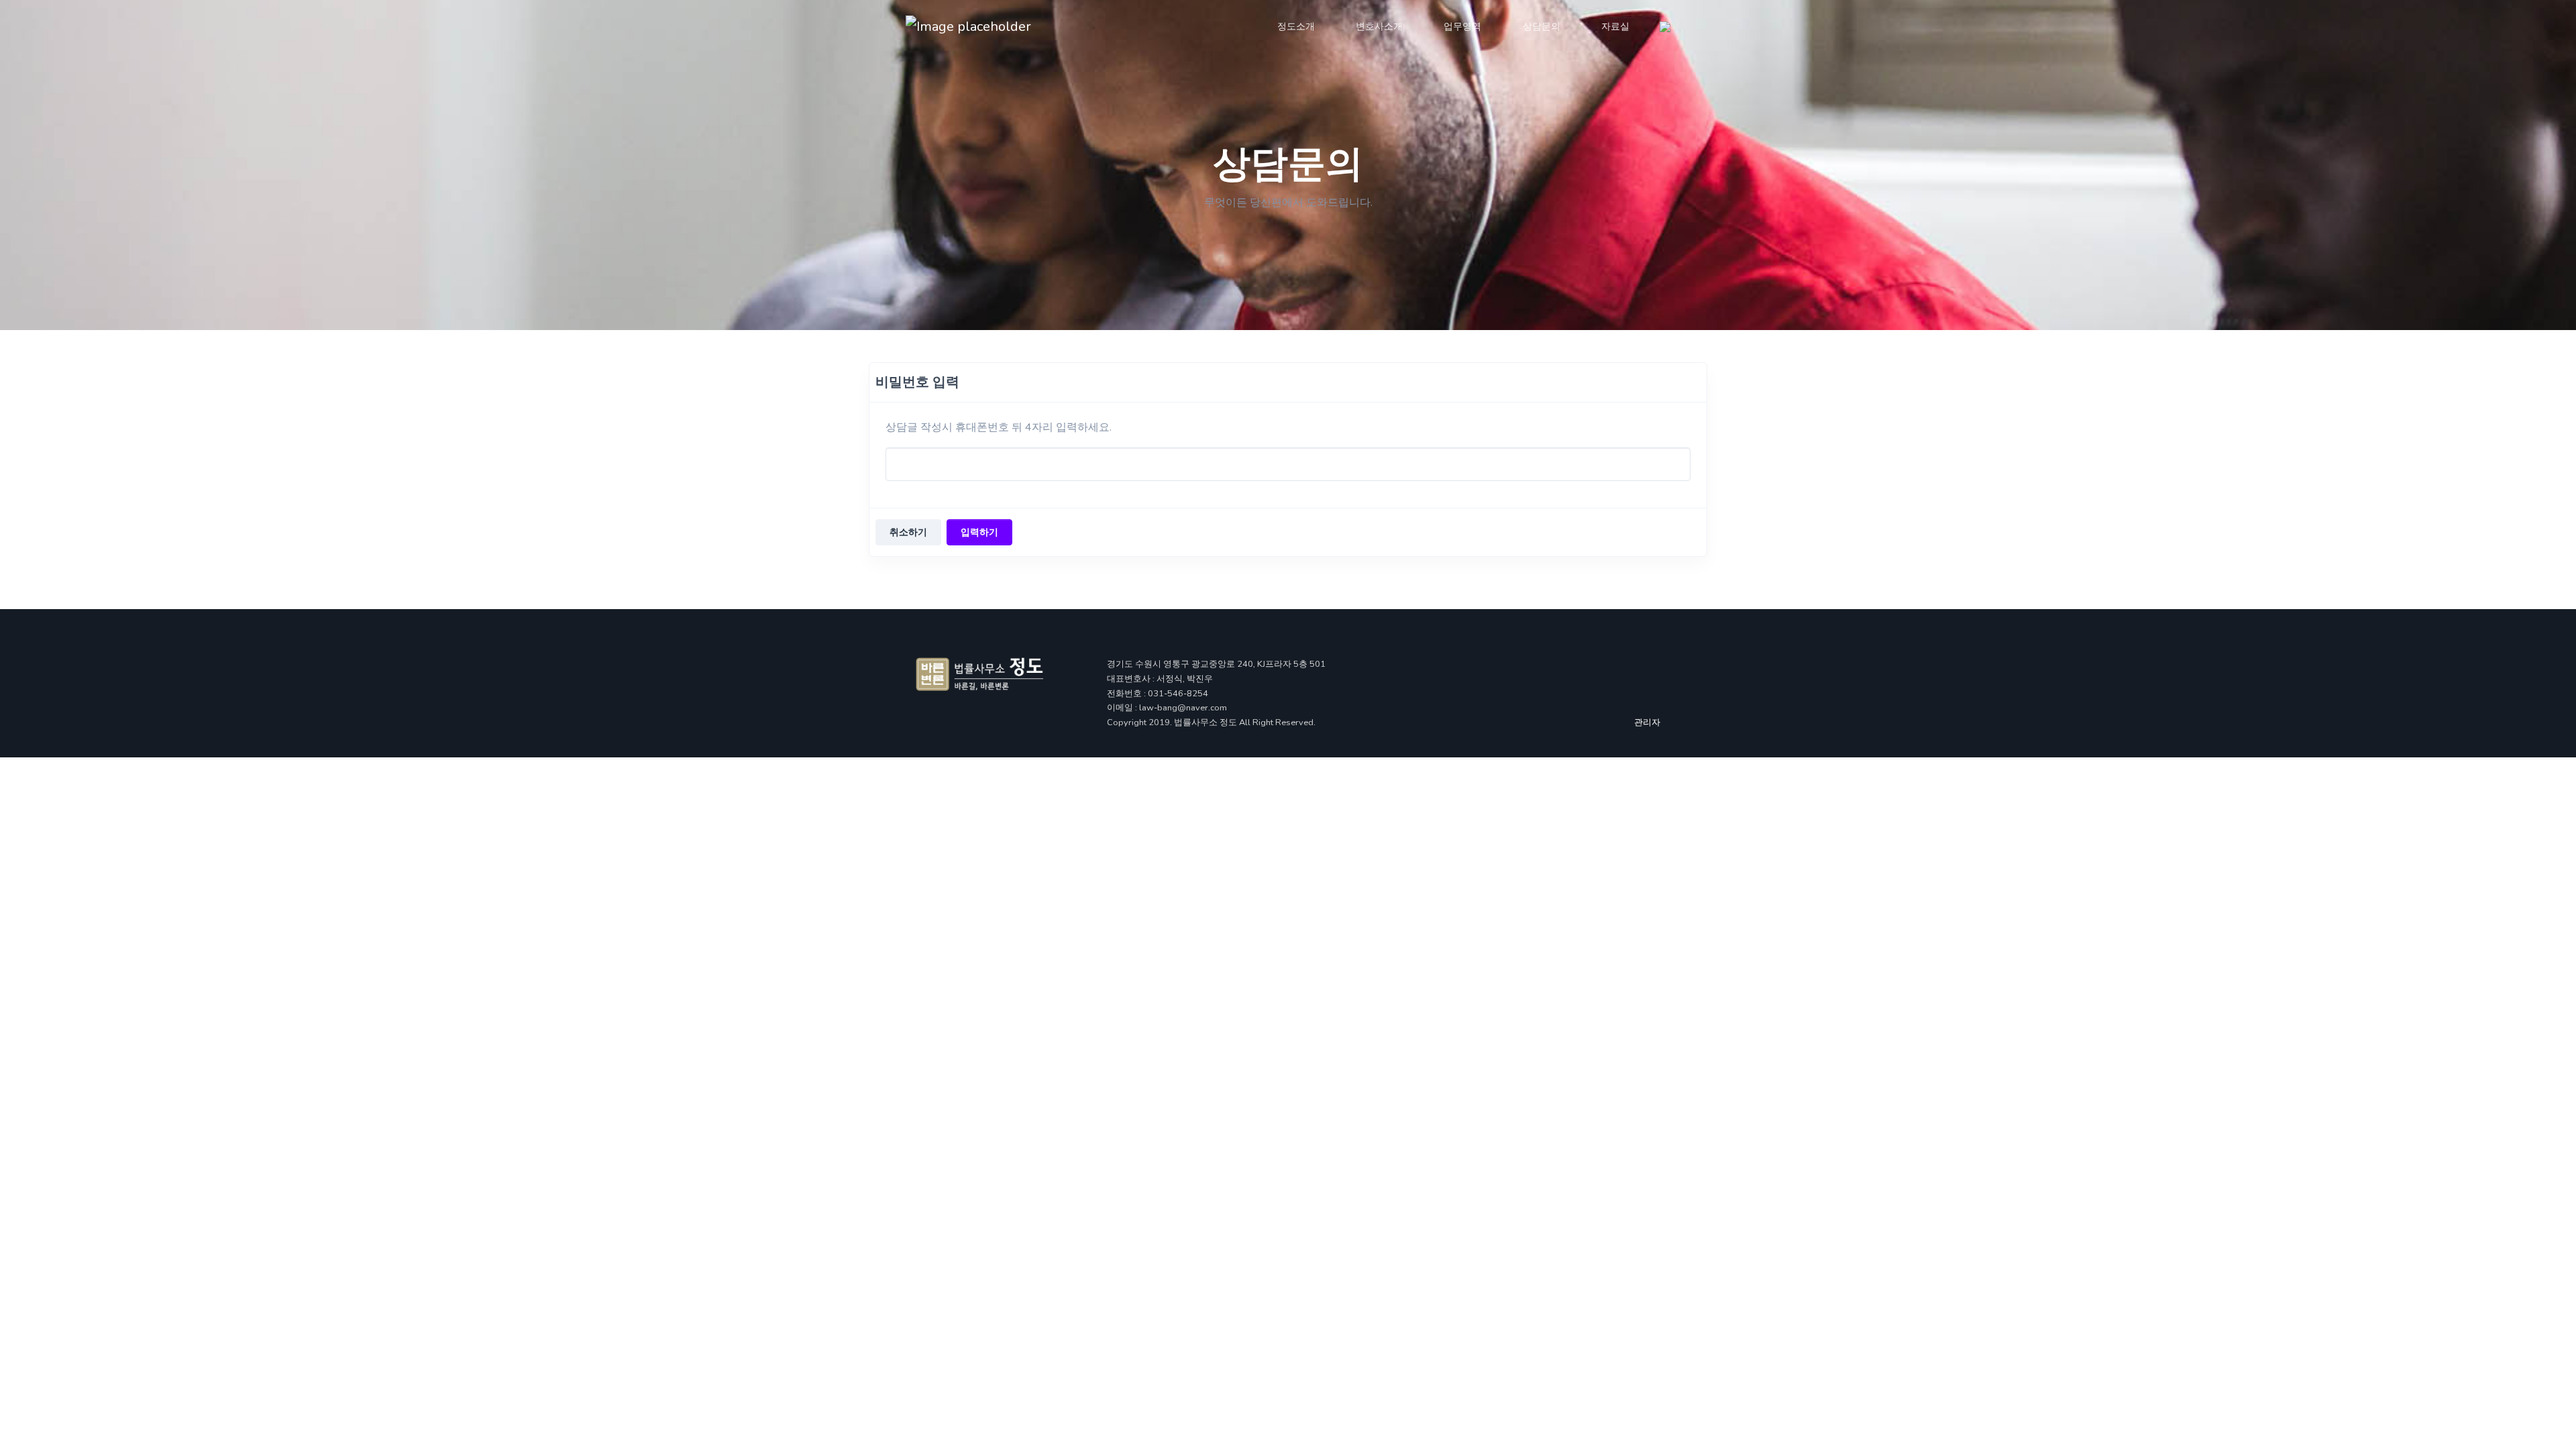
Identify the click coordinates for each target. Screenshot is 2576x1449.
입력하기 (979, 532)
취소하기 (908, 532)
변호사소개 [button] (1379, 26)
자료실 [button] (1615, 26)
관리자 (1647, 722)
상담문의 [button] (1542, 26)
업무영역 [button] (1462, 26)
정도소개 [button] (1296, 26)
